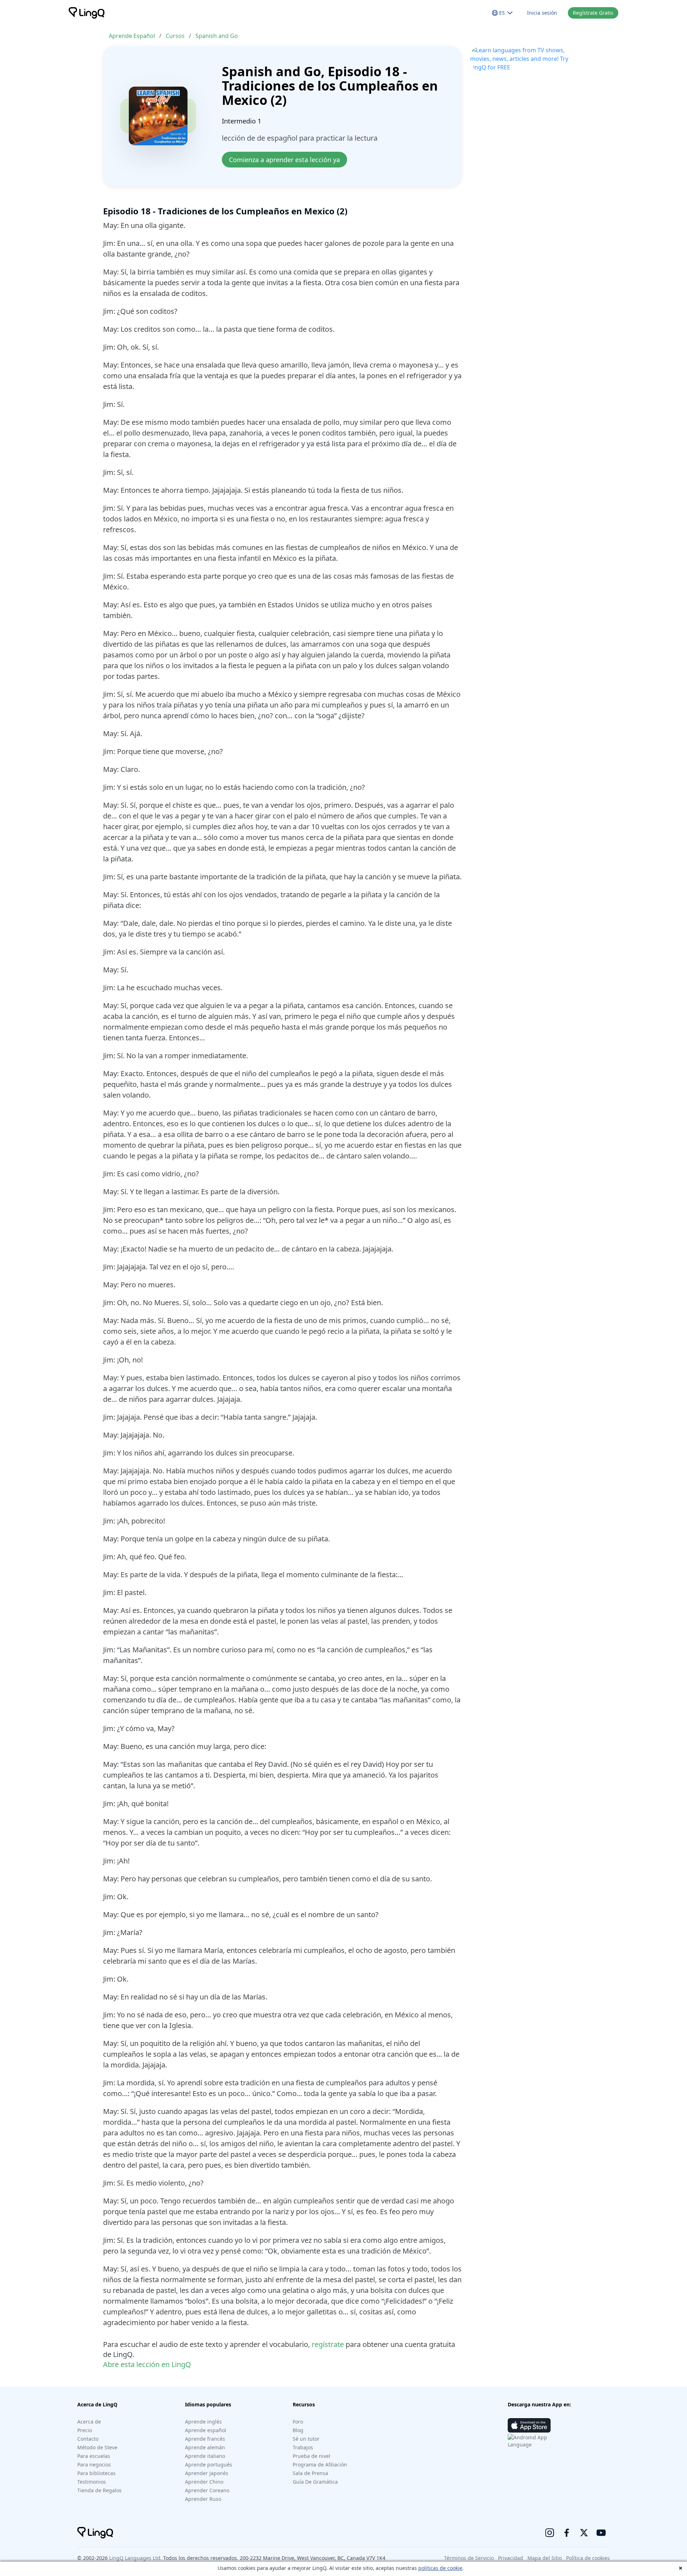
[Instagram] (550, 2533)
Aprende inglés (203, 2422)
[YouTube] (601, 2533)
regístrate (328, 2344)
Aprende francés (205, 2439)
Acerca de (89, 2422)
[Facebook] (567, 2533)
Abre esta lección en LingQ (147, 2364)
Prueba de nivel (311, 2456)
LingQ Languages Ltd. (135, 2558)
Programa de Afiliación (320, 2465)
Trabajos (303, 2447)
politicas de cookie (440, 2568)
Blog (298, 2430)
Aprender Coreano (207, 2490)
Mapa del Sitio (545, 2558)
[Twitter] (584, 2533)
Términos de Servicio (469, 2558)
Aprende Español (132, 36)
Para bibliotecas (96, 2473)
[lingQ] (87, 13)
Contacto (88, 2439)
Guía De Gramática (315, 2482)
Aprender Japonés (207, 2473)
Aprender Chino (204, 2482)
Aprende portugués (209, 2465)
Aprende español (206, 2430)
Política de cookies (588, 2558)
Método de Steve (97, 2447)
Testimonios (92, 2482)
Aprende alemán (205, 2447)
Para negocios (94, 2465)
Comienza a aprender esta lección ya (284, 160)
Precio (85, 2430)
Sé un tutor (306, 2439)
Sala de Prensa (310, 2473)
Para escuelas (94, 2456)
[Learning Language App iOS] (529, 2425)
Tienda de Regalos (99, 2490)
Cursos (175, 36)
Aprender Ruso (203, 2499)
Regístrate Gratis (593, 13)
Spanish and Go (217, 36)
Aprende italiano (205, 2456)
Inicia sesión (542, 13)
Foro (298, 2422)
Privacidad (511, 2558)
